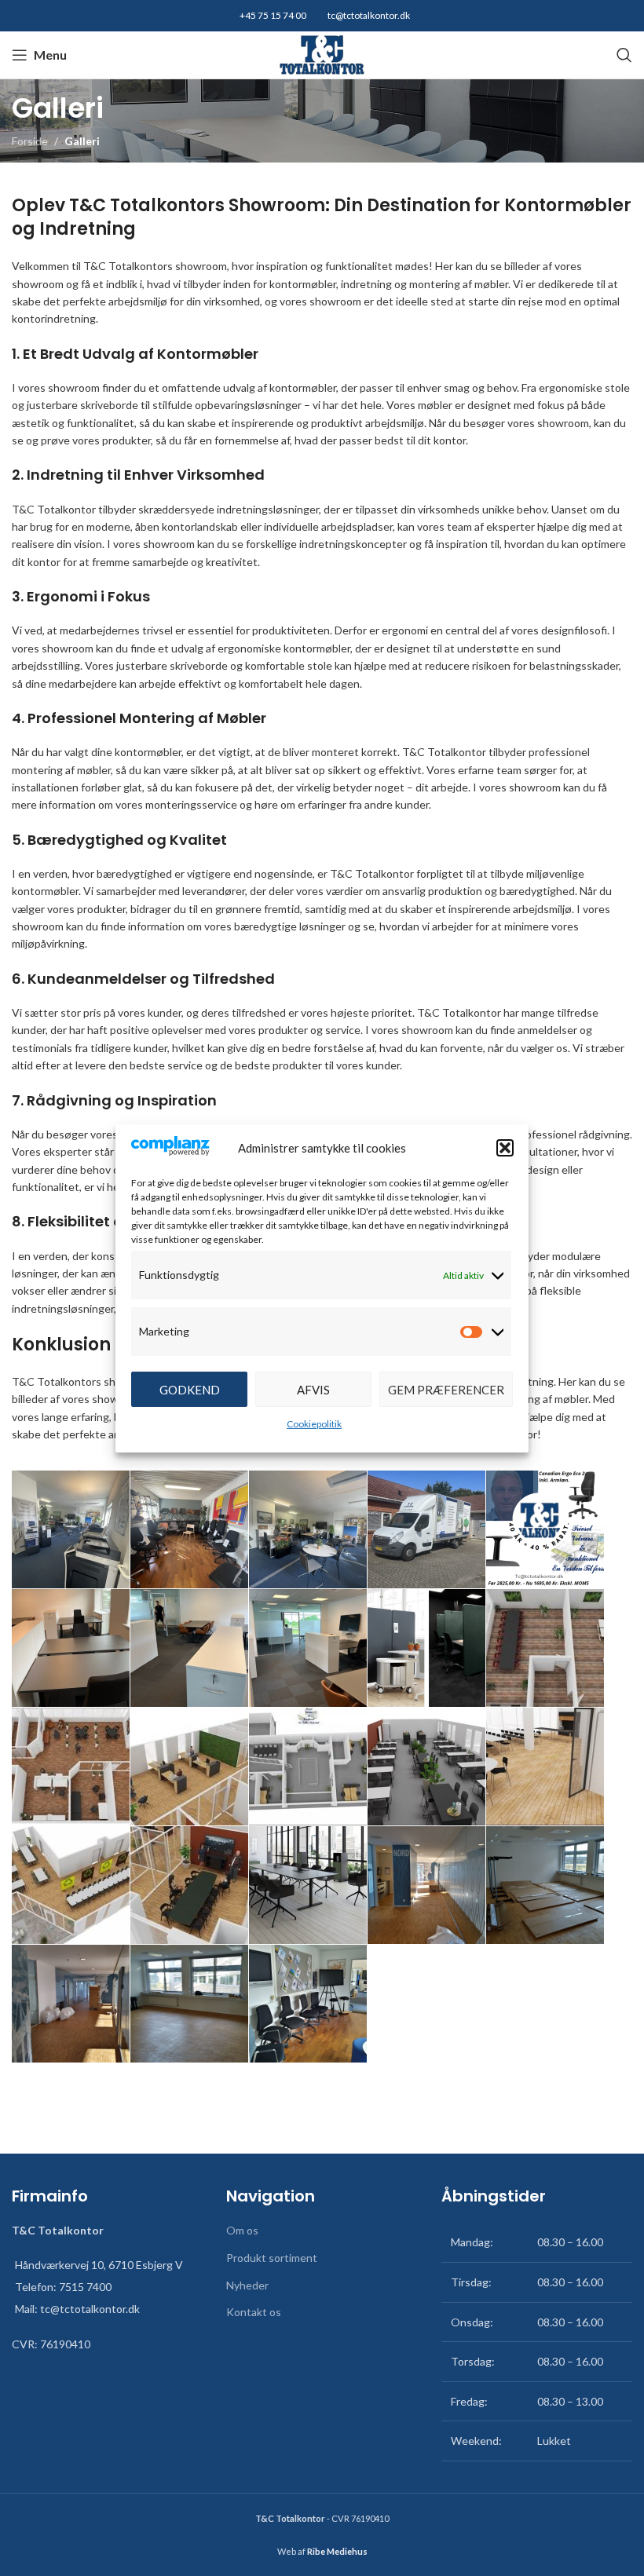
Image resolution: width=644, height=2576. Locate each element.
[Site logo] (322, 54)
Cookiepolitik (314, 1424)
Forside (30, 141)
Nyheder (247, 2285)
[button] (505, 1148)
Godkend (190, 1390)
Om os (242, 2230)
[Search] (624, 55)
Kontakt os (254, 2312)
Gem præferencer (446, 1390)
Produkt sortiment (272, 2258)
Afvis (313, 1390)
